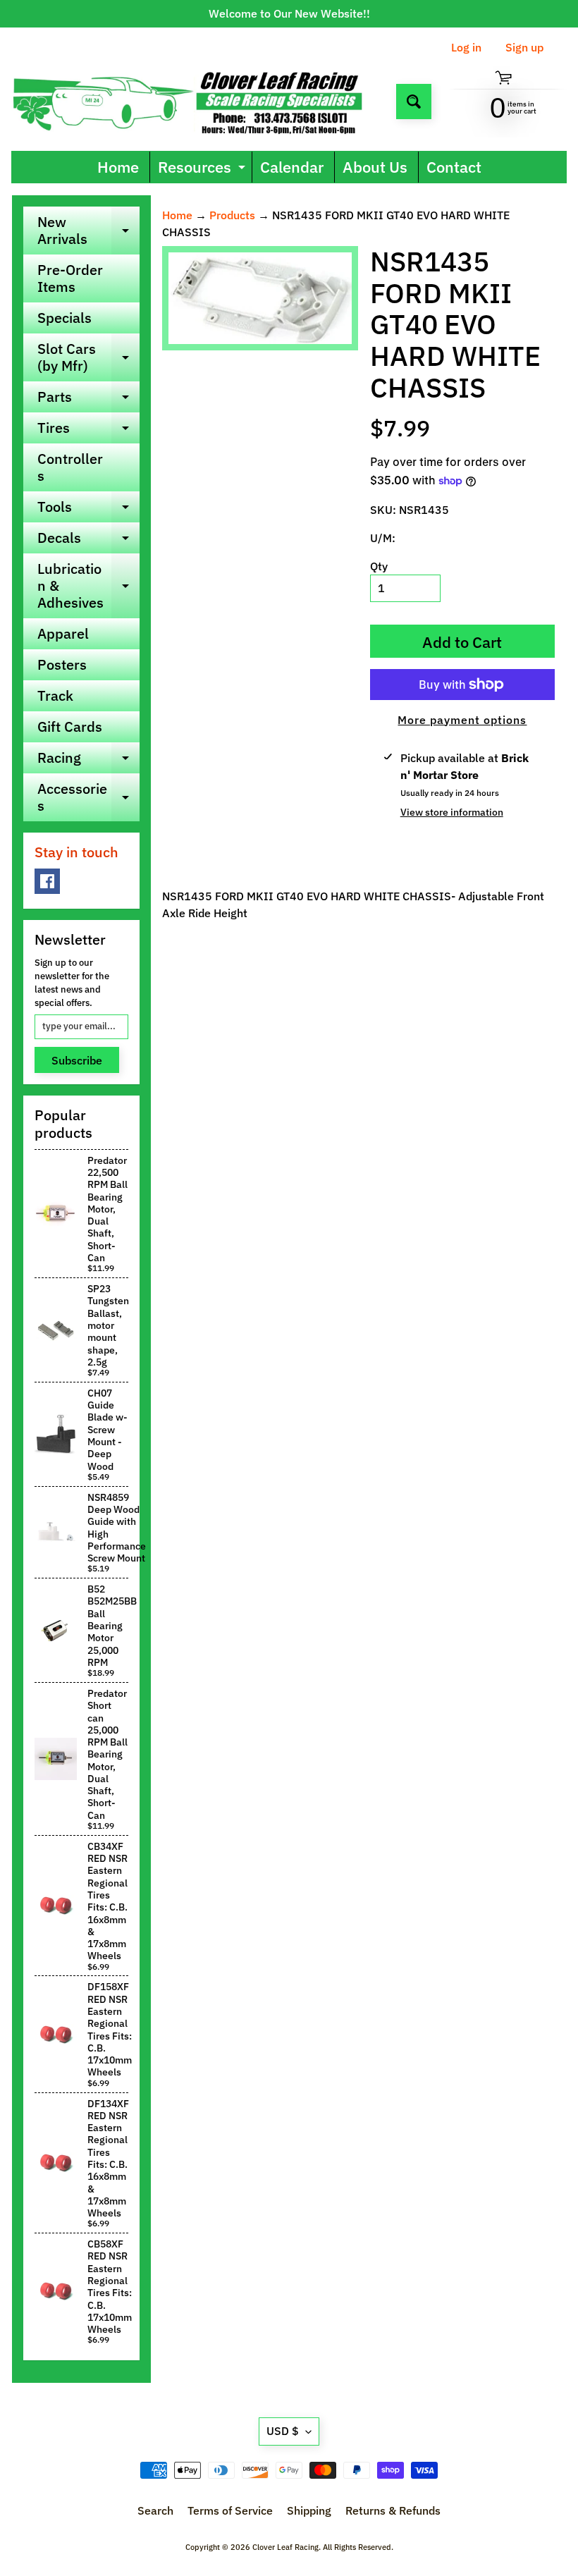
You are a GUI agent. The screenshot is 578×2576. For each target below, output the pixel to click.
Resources (203, 170)
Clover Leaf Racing (285, 2547)
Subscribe (77, 1060)
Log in (466, 47)
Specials (64, 318)
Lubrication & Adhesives (88, 585)
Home (118, 167)
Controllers (70, 467)
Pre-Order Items (70, 278)
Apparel (63, 633)
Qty (379, 566)
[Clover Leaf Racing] (198, 101)
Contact (454, 167)
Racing (88, 761)
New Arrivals (88, 231)
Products (232, 215)
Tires (88, 431)
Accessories (88, 798)
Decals (88, 541)
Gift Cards (70, 726)
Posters (62, 664)
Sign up (524, 47)
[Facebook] (47, 881)
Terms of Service (230, 2510)
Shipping (309, 2510)
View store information (452, 812)
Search (155, 2510)
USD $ (283, 2431)
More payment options (462, 720)
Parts (88, 400)
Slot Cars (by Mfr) (88, 358)
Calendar (292, 167)
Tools (88, 510)
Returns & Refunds (393, 2510)
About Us (375, 167)
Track (55, 695)
